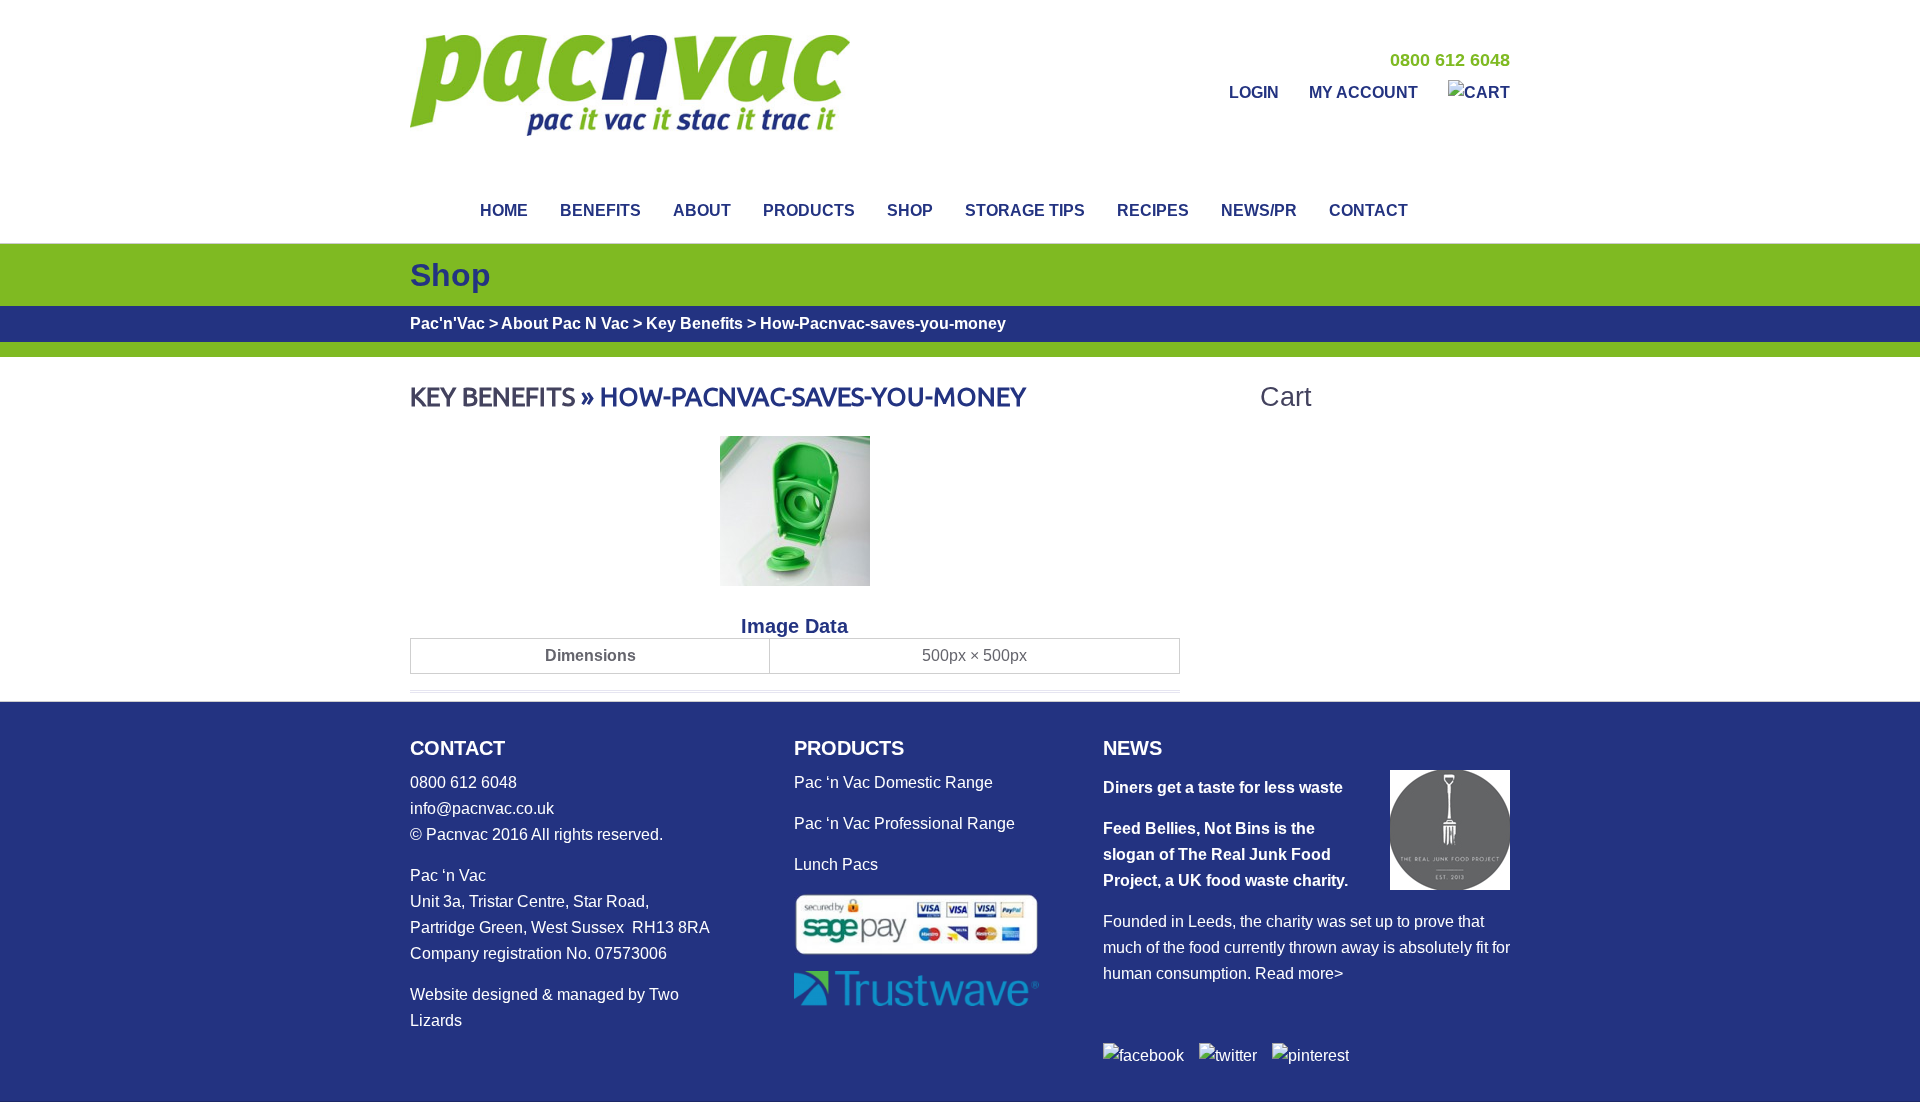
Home (504, 210)
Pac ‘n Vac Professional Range (904, 823)
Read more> (1299, 973)
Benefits (600, 210)
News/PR (1259, 210)
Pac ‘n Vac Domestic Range (893, 782)
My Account (1363, 92)
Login (1254, 92)
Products (809, 210)
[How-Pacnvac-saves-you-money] (795, 580)
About (702, 210)
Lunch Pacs (836, 864)
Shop (910, 210)
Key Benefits (492, 396)
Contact (1368, 210)
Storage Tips (1025, 210)
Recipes (1153, 210)
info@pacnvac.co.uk (482, 808)
